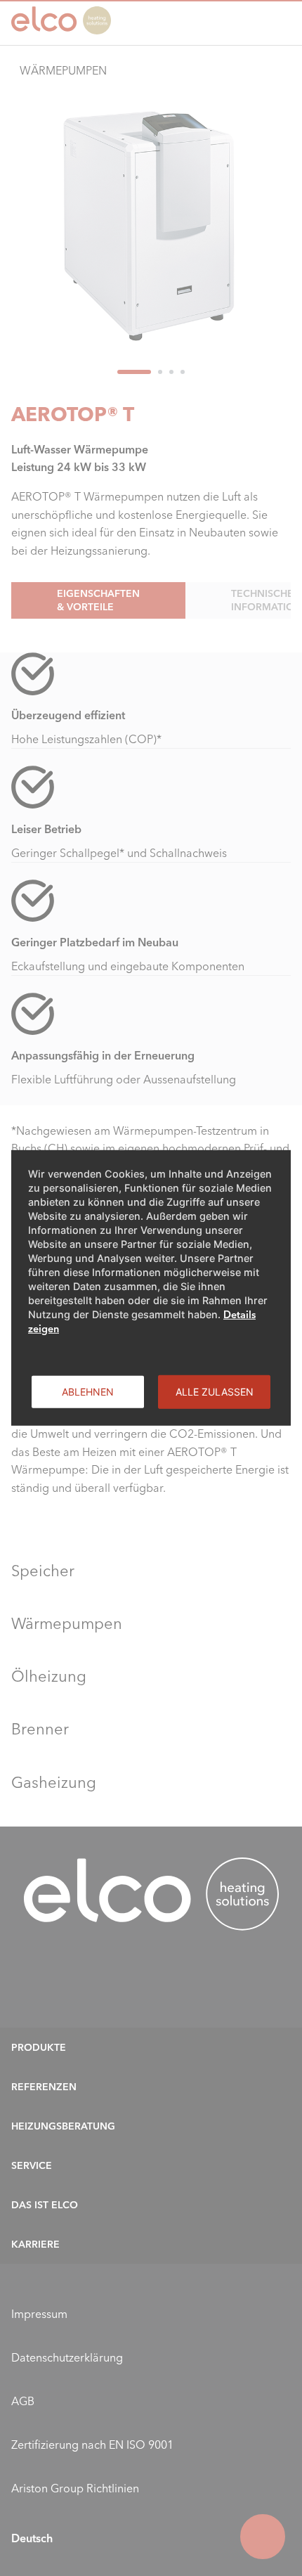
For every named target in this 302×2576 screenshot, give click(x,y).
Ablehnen (88, 1392)
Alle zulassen (215, 1392)
